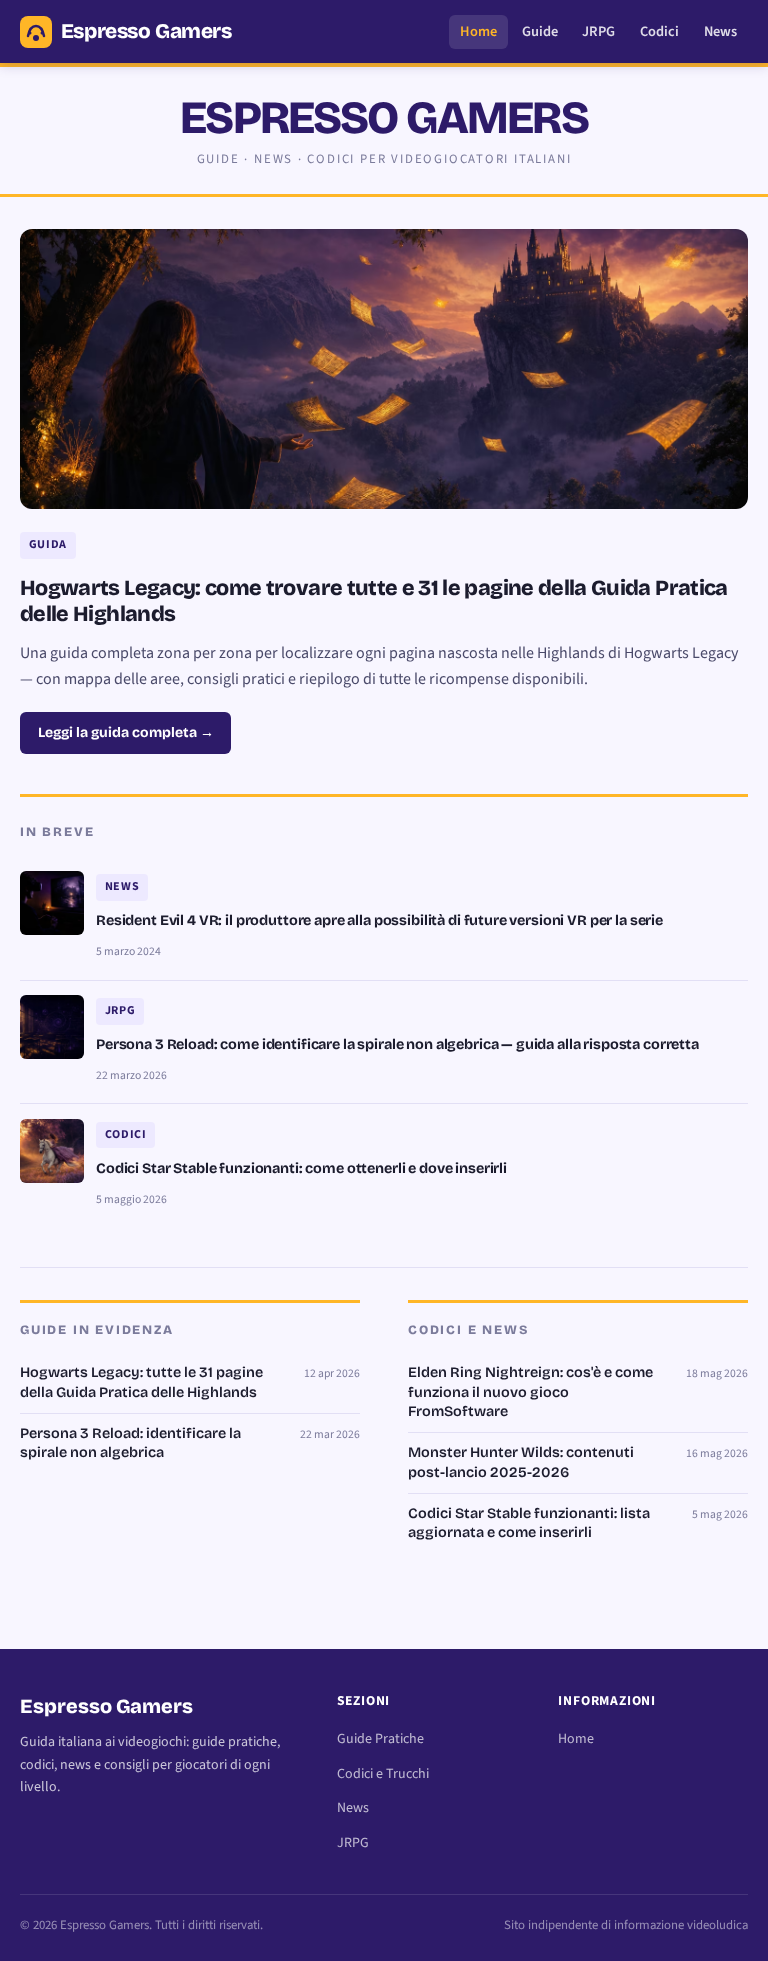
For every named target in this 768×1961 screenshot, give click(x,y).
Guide (540, 31)
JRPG (598, 31)
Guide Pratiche (380, 1739)
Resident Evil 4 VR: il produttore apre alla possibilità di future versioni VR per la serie (379, 920)
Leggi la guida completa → (126, 732)
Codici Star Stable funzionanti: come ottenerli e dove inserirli (301, 1168)
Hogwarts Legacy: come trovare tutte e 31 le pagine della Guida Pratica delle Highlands (374, 601)
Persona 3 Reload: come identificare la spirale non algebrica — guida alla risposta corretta (397, 1044)
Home (478, 31)
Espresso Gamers (146, 31)
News (720, 31)
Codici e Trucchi (383, 1774)
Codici (659, 31)
